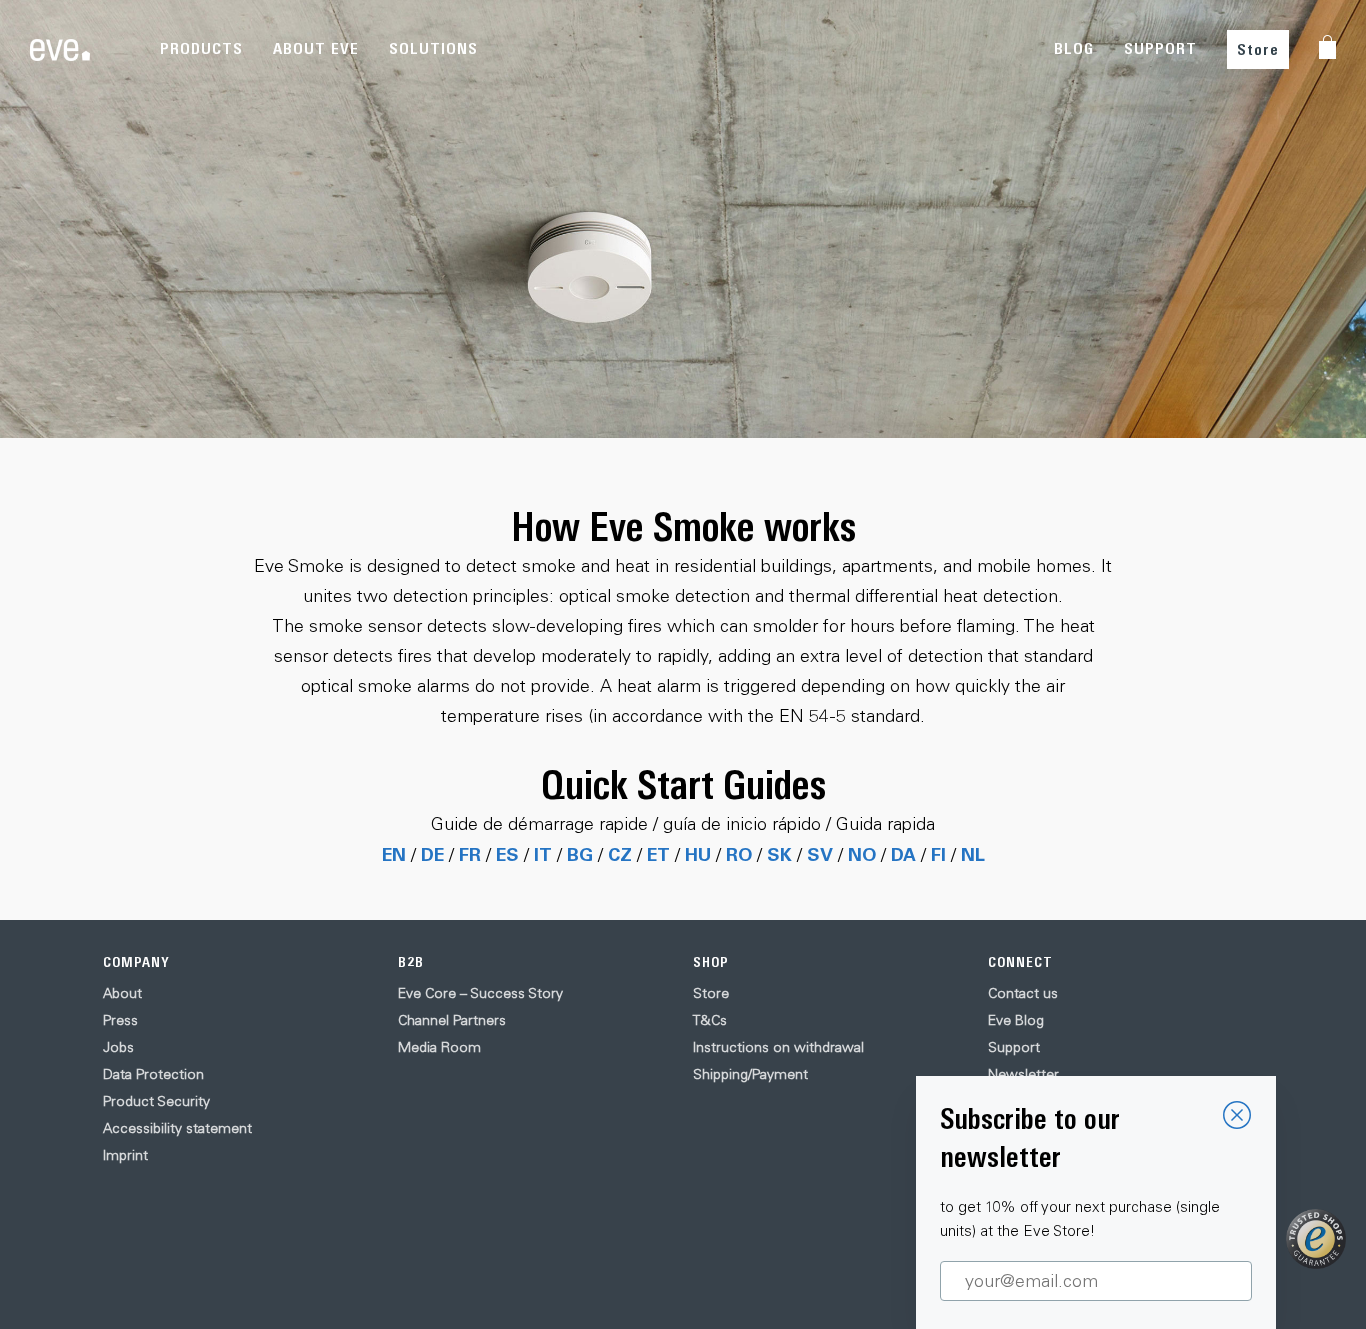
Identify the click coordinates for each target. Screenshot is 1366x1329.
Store (1258, 49)
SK (779, 854)
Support (1014, 1047)
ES (507, 854)
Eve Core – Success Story (480, 993)
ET (658, 854)
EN (394, 854)
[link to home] (60, 50)
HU (698, 854)
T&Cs (710, 1020)
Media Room (439, 1047)
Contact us (1023, 993)
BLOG (1074, 48)
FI (938, 854)
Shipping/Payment (750, 1074)
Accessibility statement (177, 1128)
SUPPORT (1160, 48)
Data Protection (153, 1074)
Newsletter (1023, 1074)
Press (120, 1020)
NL (973, 854)
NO (862, 854)
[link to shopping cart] (1327, 47)
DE (432, 854)
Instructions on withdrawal (778, 1047)
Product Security (156, 1101)
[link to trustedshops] (1316, 1239)
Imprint (125, 1155)
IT (543, 854)
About (122, 993)
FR (470, 854)
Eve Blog (1016, 1020)
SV (820, 854)
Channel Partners (452, 1020)
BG (580, 854)
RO (739, 854)
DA (903, 854)
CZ (620, 854)
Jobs (118, 1047)
